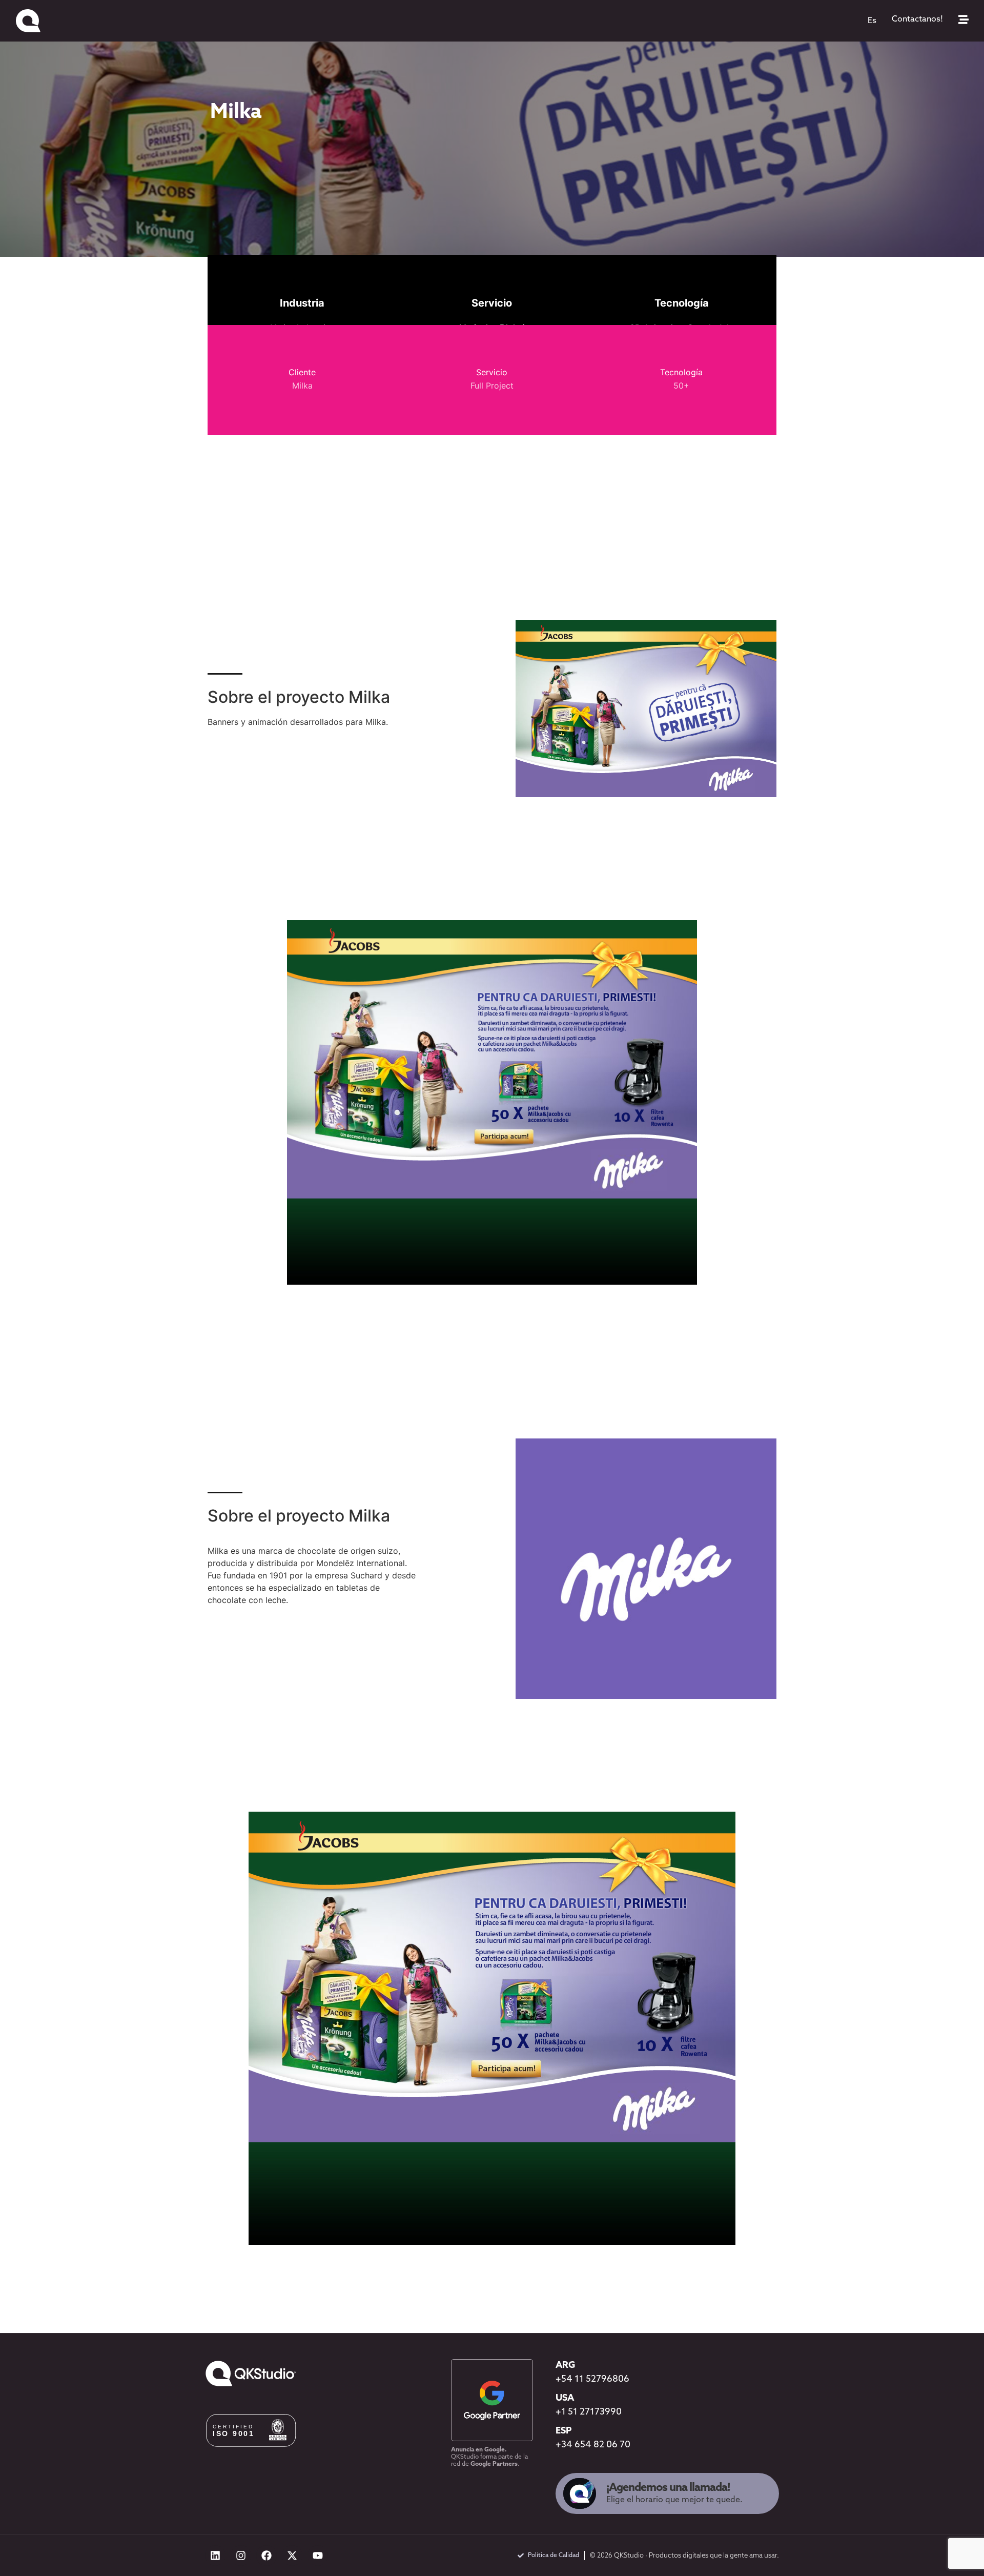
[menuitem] (872, 21)
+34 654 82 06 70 (593, 2445)
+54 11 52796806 (592, 2380)
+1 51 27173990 (589, 2412)
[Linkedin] (215, 2555)
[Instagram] (241, 2555)
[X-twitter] (292, 2555)
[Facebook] (266, 2555)
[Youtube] (318, 2555)
